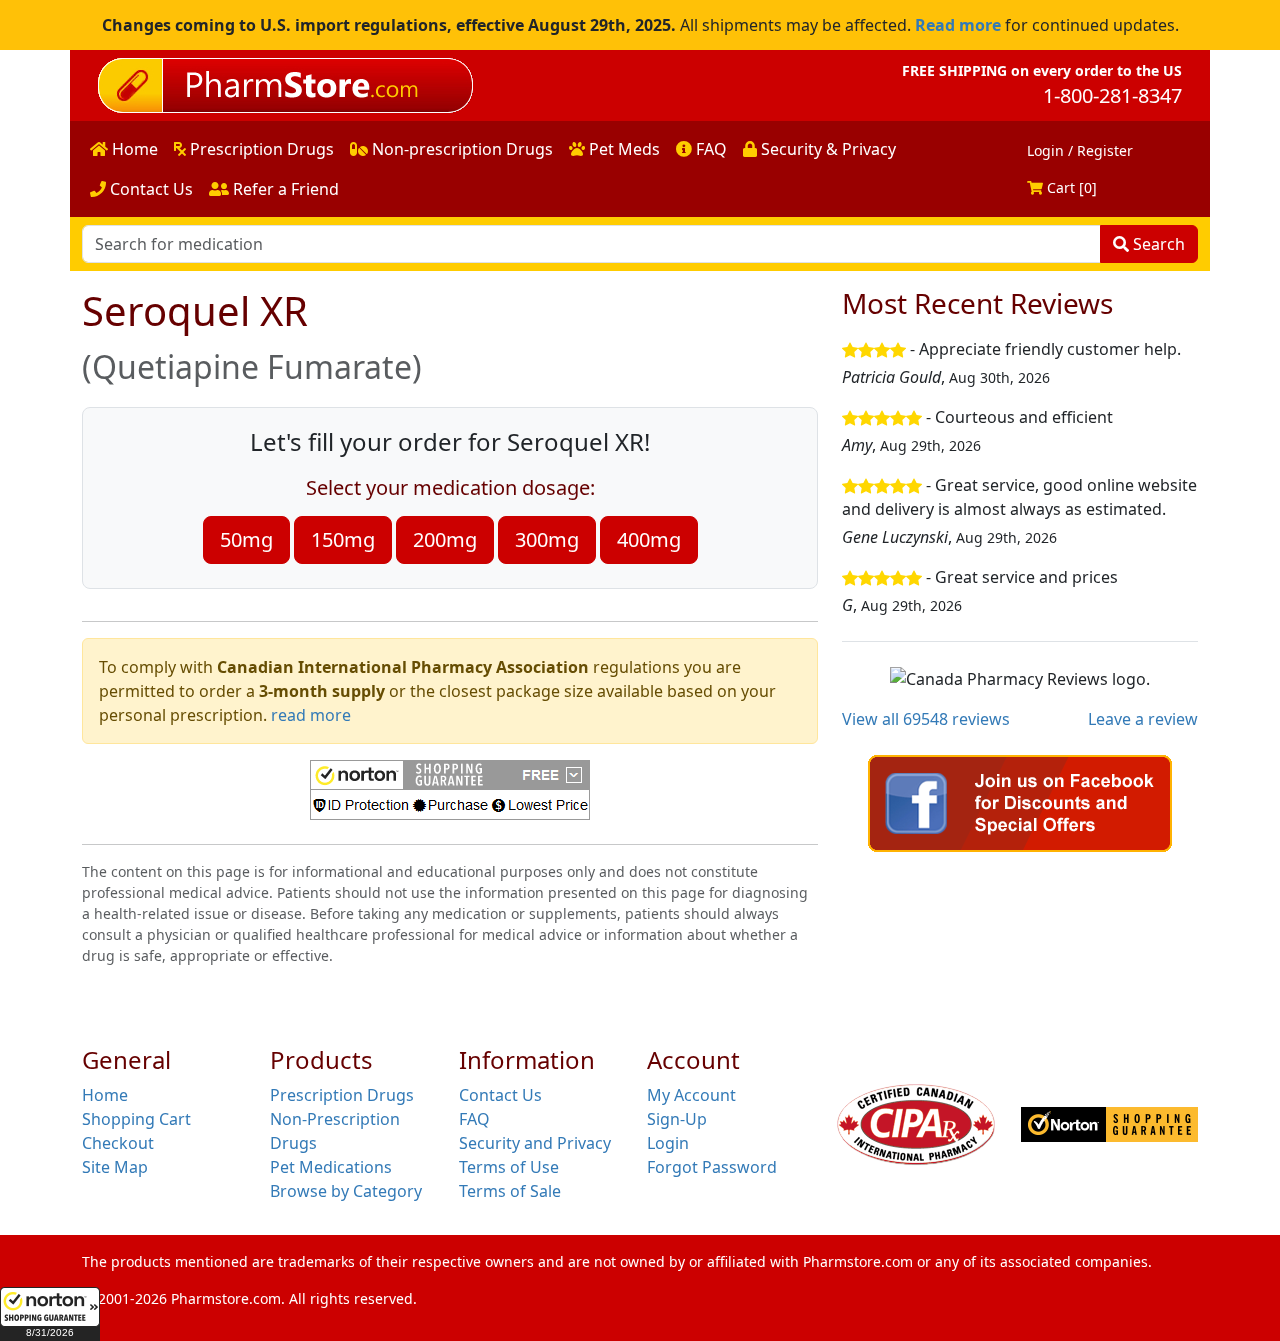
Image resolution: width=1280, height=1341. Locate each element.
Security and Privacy (535, 1143)
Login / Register (1080, 150)
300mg (547, 539)
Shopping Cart (136, 1119)
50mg (246, 539)
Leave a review (1143, 719)
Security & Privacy (826, 149)
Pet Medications (331, 1167)
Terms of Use (509, 1167)
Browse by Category (346, 1191)
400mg (649, 539)
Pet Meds (622, 149)
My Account (691, 1095)
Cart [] (1070, 187)
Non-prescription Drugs (460, 149)
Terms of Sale (510, 1191)
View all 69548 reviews (926, 719)
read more (311, 715)
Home (133, 149)
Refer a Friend (284, 189)
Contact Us (149, 189)
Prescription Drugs (260, 149)
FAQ (709, 149)
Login (668, 1143)
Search (1157, 244)
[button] (50, 1314)
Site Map (115, 1167)
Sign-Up (677, 1119)
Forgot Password (712, 1167)
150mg (343, 539)
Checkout (118, 1143)
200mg (445, 539)
